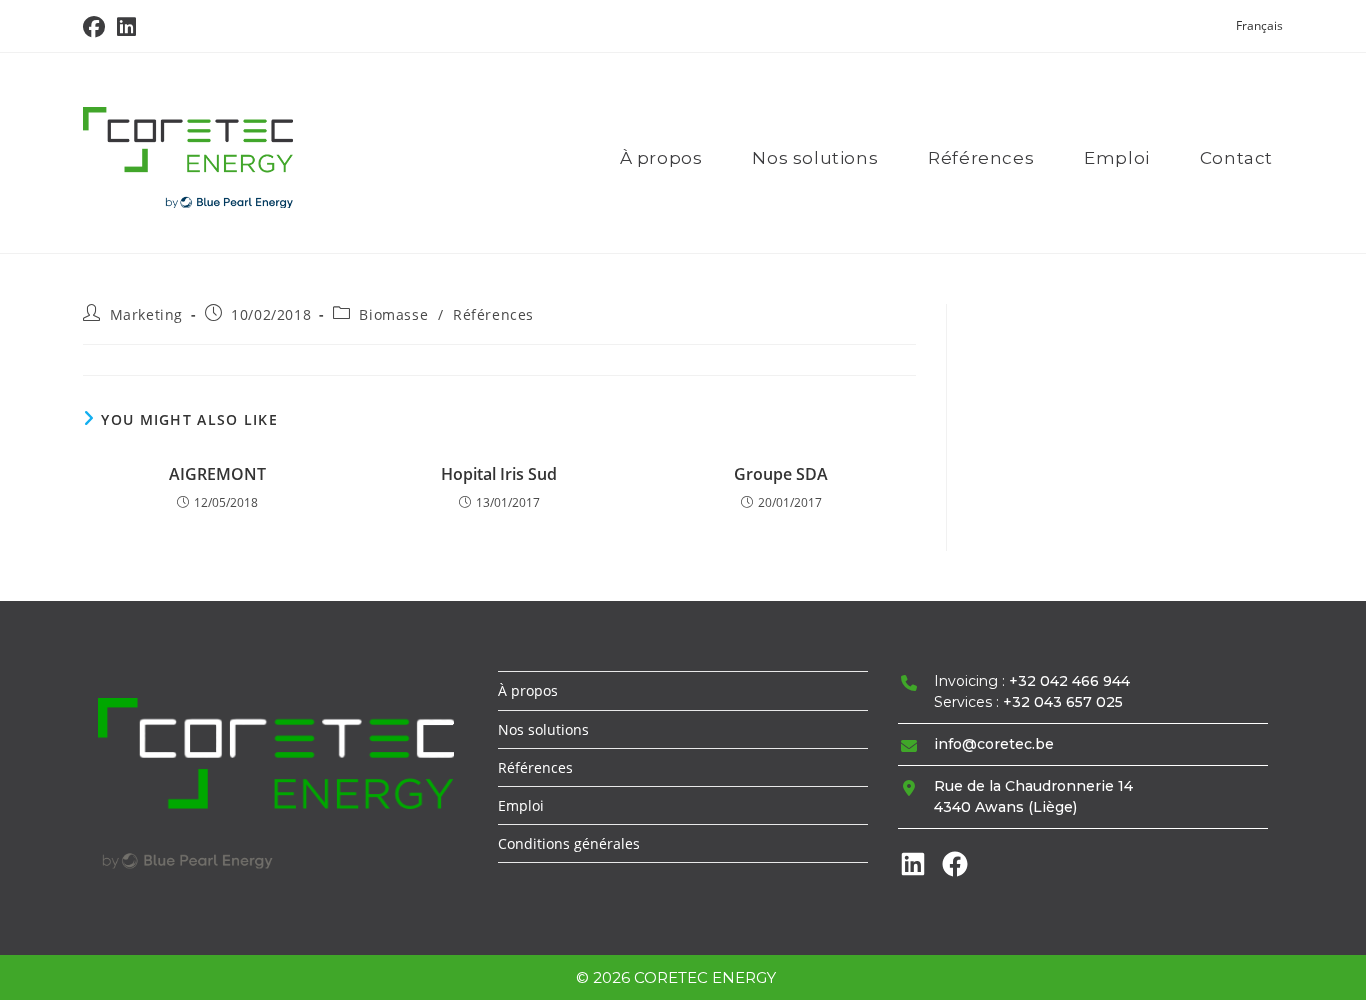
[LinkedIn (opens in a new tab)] (126, 27)
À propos (528, 690)
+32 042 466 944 (1069, 681)
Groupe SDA (781, 474)
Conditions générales (569, 843)
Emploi (521, 805)
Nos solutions (543, 729)
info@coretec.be (994, 744)
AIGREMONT (217, 474)
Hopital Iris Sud (499, 474)
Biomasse (393, 314)
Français (1259, 25)
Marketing (146, 314)
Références (493, 314)
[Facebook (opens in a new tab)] (97, 27)
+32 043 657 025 (1063, 702)
